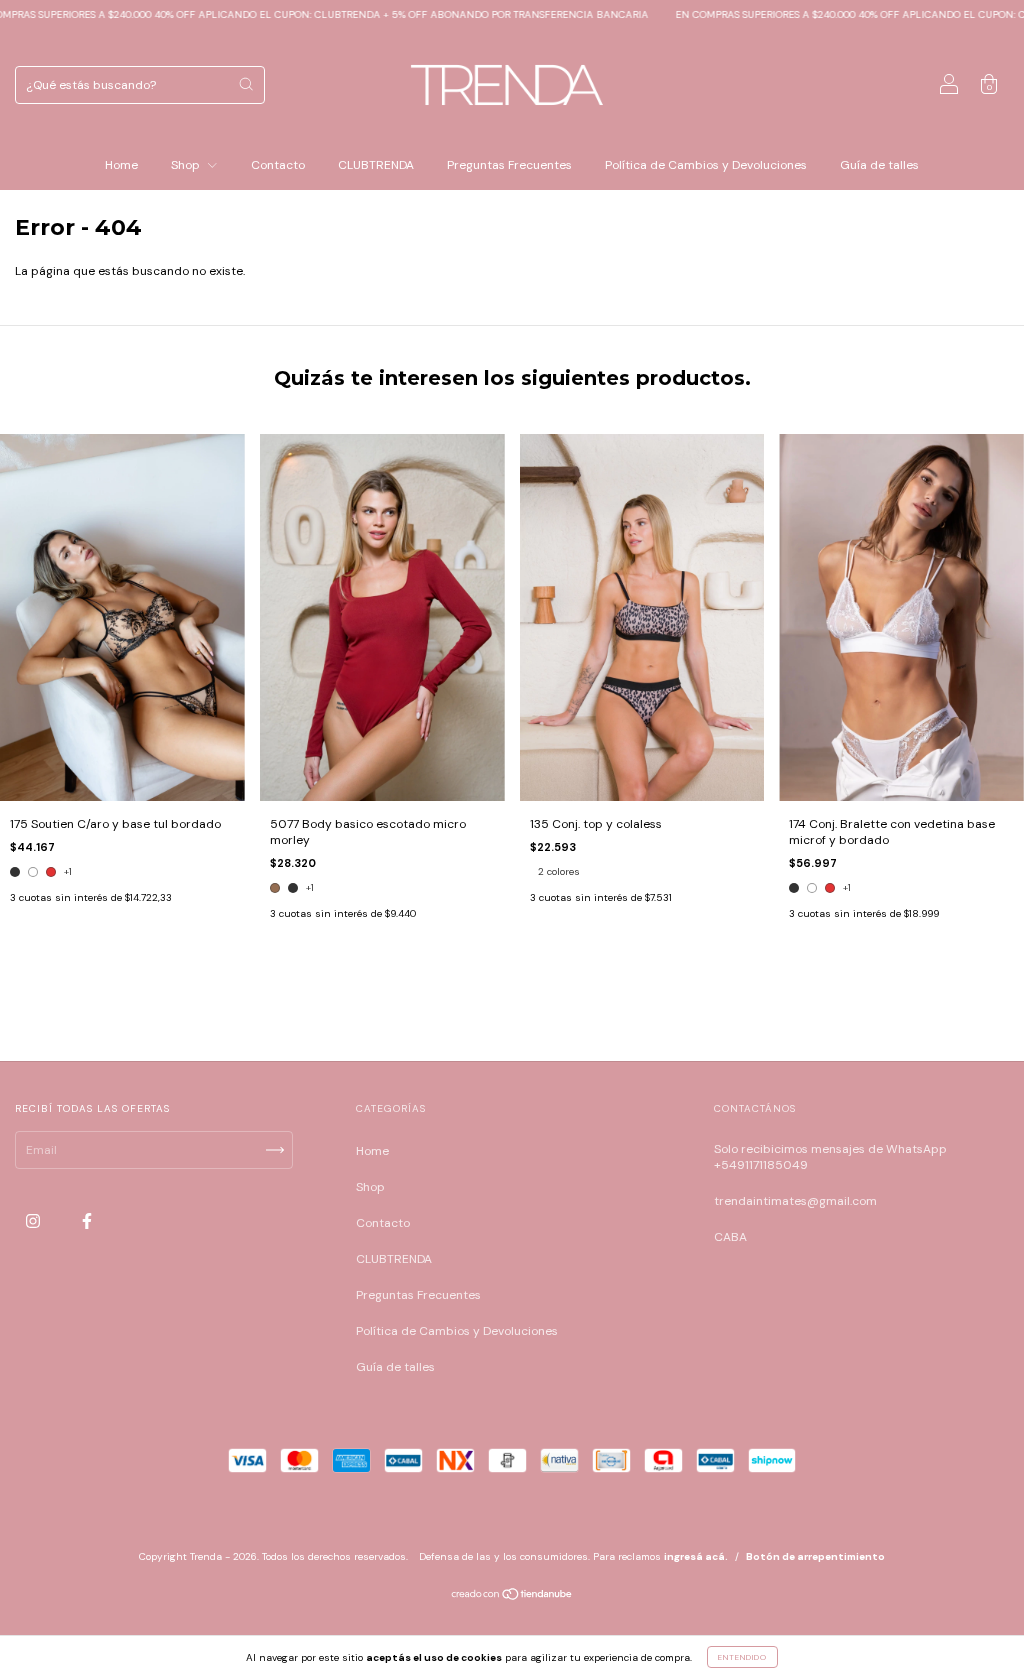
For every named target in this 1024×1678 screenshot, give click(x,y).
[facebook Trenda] (87, 1222)
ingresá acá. (696, 1556)
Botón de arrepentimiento (815, 1556)
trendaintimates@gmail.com (795, 1201)
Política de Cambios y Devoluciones (706, 165)
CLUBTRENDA (376, 165)
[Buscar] (246, 84)
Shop (187, 165)
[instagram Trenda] (34, 1222)
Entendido (742, 1657)
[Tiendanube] (512, 1597)
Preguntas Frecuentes (509, 165)
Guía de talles (879, 165)
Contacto (278, 165)
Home (121, 165)
